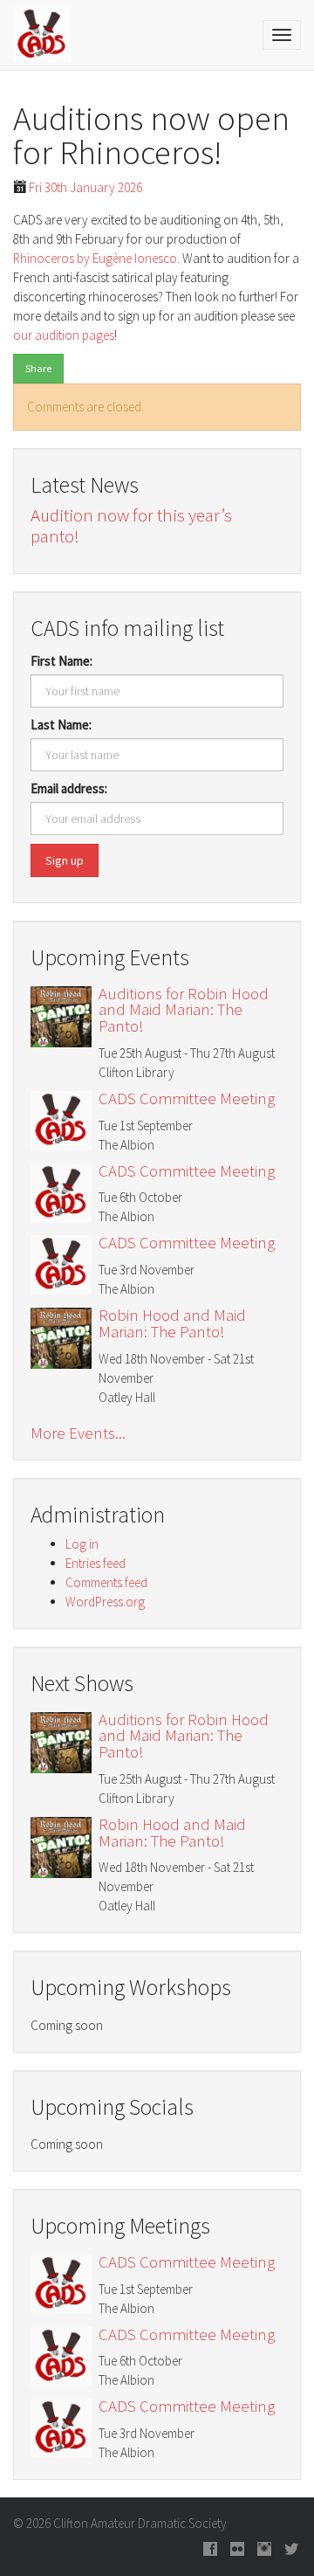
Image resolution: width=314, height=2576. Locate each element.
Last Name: (61, 725)
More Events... (78, 1433)
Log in (82, 1544)
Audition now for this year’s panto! (131, 525)
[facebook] (210, 2550)
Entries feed (96, 1563)
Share (38, 368)
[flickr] (237, 2550)
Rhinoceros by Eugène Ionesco (95, 258)
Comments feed (106, 1582)
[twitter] (291, 2550)
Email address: (69, 788)
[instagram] (264, 2550)
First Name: (61, 661)
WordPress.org (105, 1602)
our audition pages (64, 335)
